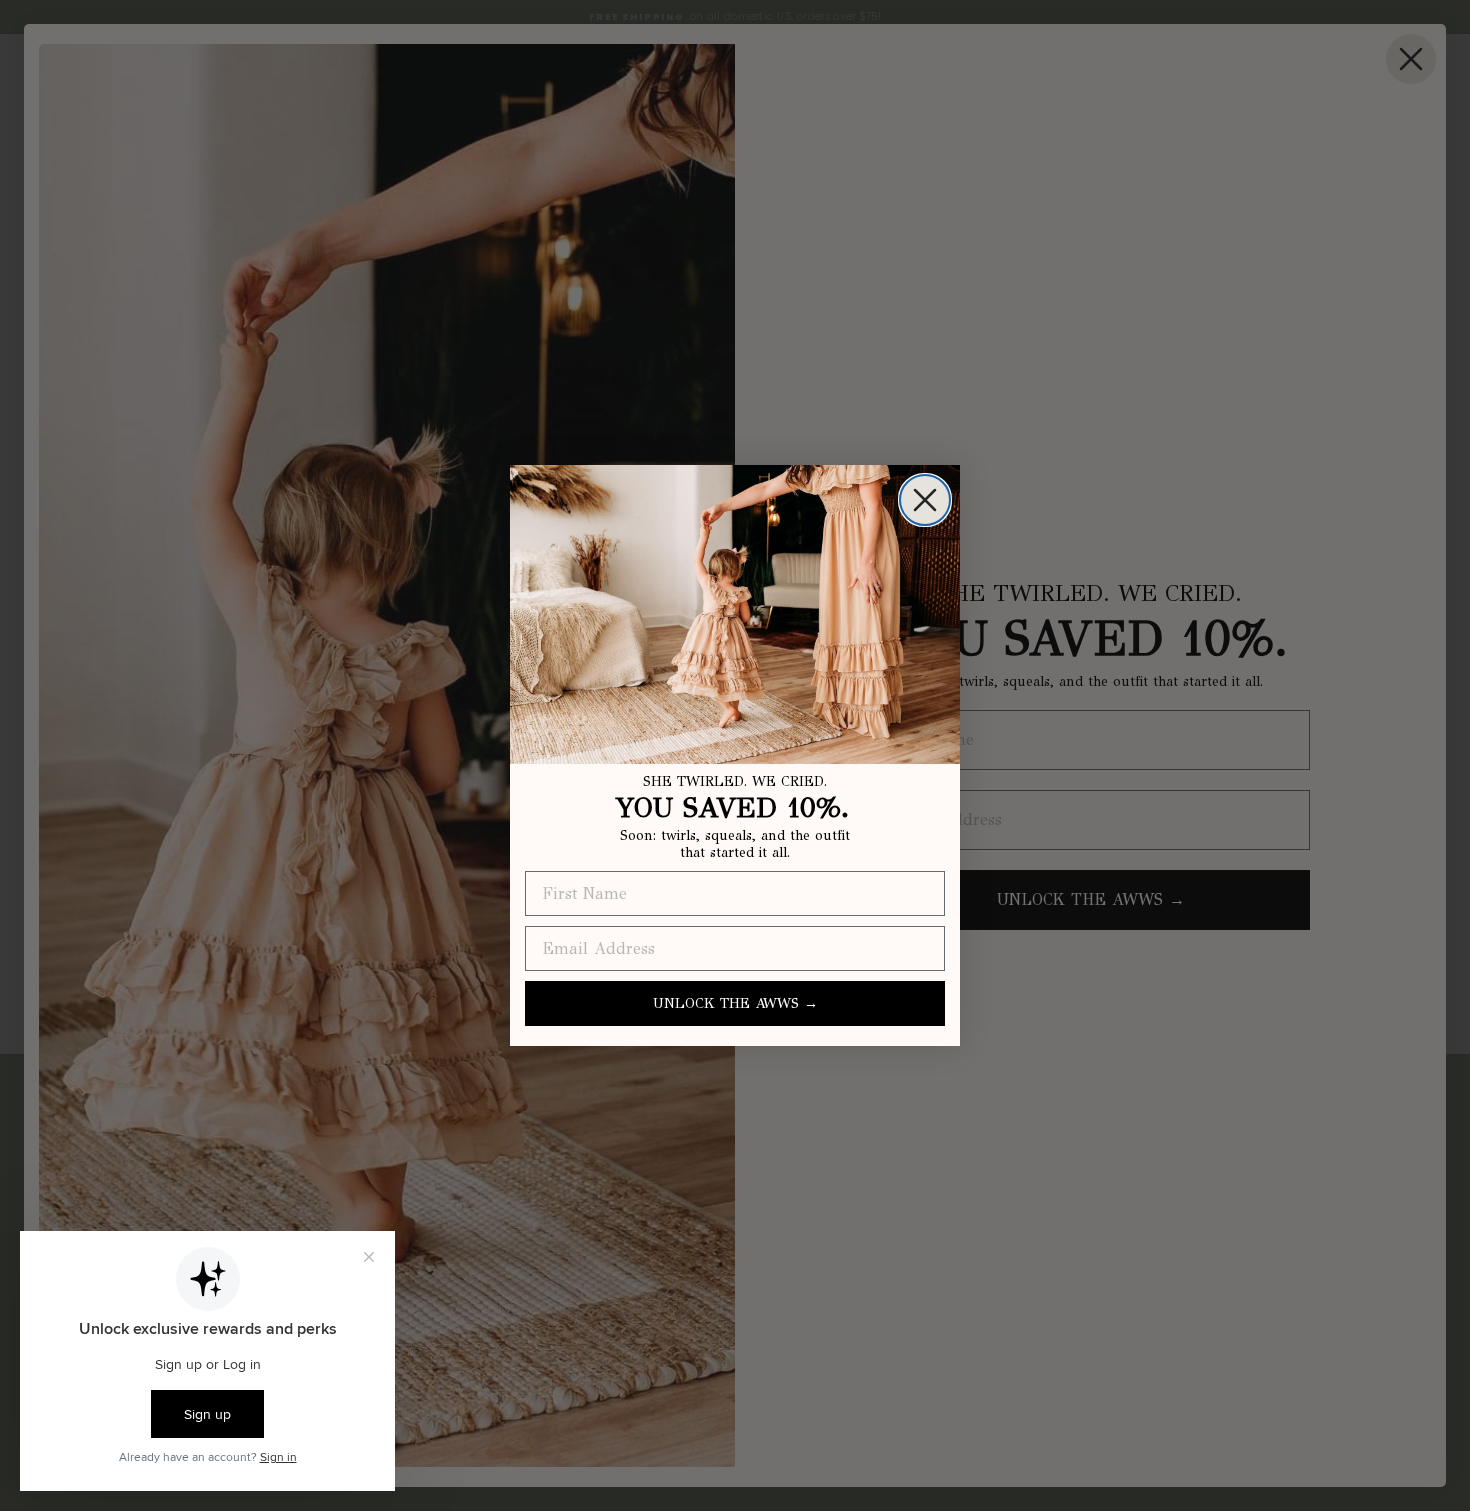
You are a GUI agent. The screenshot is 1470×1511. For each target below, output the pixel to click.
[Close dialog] (925, 500)
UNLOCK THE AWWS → (735, 1003)
